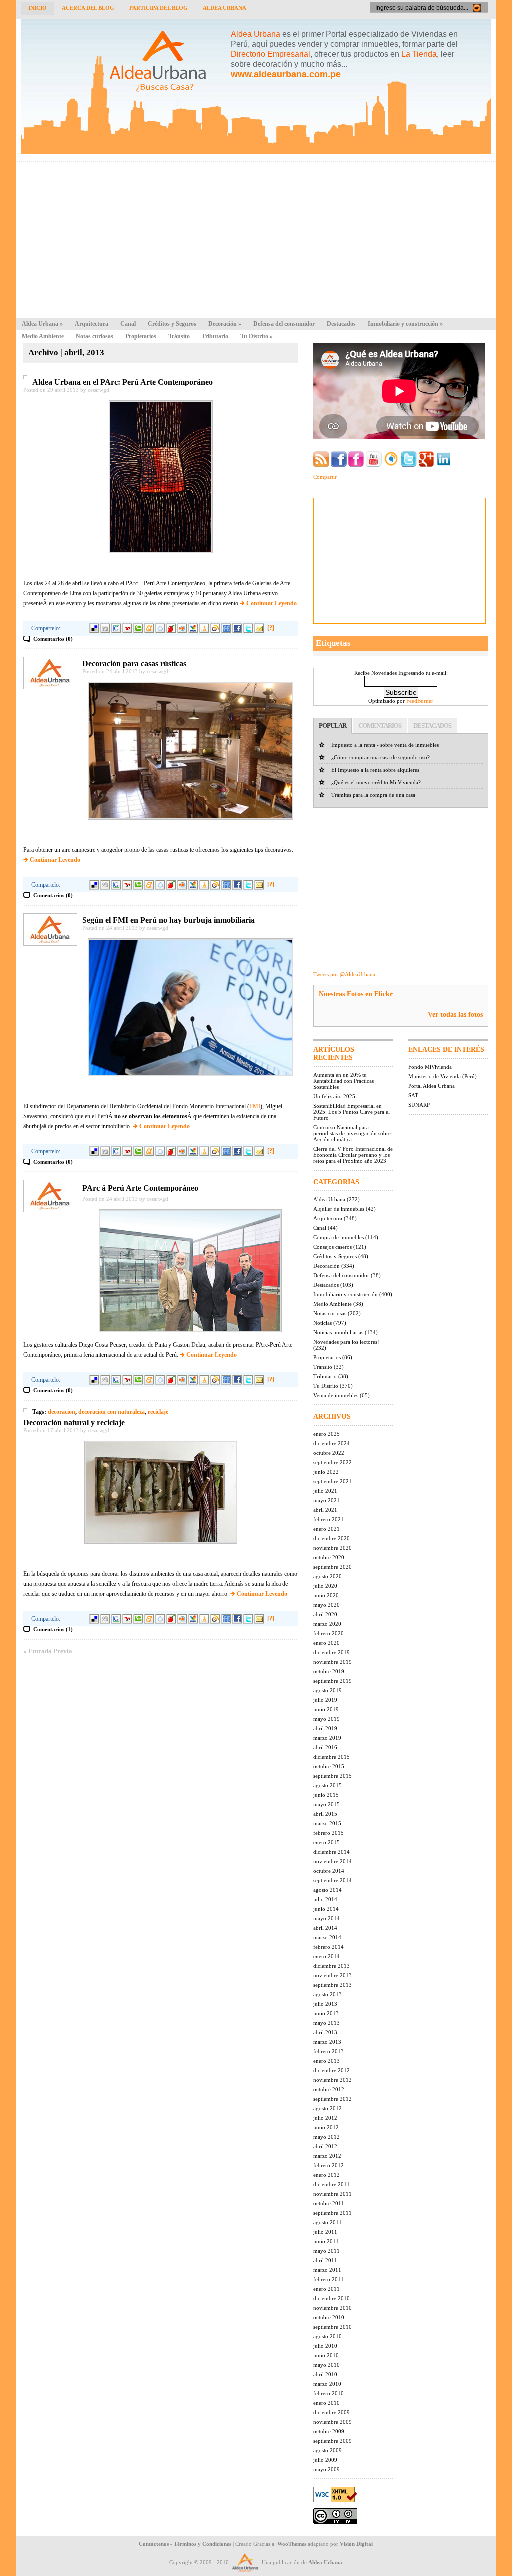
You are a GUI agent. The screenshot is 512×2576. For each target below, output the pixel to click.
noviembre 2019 (333, 1662)
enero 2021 (327, 1529)
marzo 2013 (327, 2042)
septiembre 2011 (333, 2213)
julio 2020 (325, 1586)
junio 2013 (326, 2013)
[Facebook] (237, 628)
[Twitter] (248, 628)
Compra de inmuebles (339, 1237)
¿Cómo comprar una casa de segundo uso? (381, 757)
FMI (255, 1106)
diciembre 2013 (332, 1966)
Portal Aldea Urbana (432, 1086)
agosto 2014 (328, 1890)
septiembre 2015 (333, 1776)
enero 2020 (327, 1643)
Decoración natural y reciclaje (74, 1422)
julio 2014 (325, 1899)
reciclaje (158, 1412)
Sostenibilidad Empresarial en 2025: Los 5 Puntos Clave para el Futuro (352, 1112)
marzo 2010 (327, 2384)
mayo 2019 (327, 1719)
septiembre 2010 (333, 2327)
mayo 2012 (327, 2137)
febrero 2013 (329, 2051)
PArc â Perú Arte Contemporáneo (140, 1188)
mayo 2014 (327, 1918)
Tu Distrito (257, 336)
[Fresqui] (160, 628)
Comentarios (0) (53, 639)
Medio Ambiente (43, 336)
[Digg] (105, 628)
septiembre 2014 (333, 1880)
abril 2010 (325, 2374)
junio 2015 (326, 1795)
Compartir (325, 477)
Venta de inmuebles (336, 1395)
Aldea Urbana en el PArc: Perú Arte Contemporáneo (123, 382)
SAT (413, 1095)
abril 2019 (325, 1728)
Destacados (341, 324)
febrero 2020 (329, 1633)
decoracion (62, 1412)
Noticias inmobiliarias (338, 1332)
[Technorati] (138, 628)
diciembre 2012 (332, 2070)
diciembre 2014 (332, 1852)
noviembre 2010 (333, 2308)
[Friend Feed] (226, 628)
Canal (128, 324)
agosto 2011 (328, 2222)
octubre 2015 (329, 1766)
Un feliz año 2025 (334, 1096)
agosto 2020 (328, 1576)
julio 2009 (325, 2460)
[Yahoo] (127, 628)
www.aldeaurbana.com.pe (286, 74)
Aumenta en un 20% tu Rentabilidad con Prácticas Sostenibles (344, 1081)
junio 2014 (326, 1909)
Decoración (225, 324)
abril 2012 (325, 2146)
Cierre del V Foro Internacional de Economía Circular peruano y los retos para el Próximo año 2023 (353, 1155)
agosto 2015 (328, 1785)
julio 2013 (325, 2004)
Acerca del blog (88, 8)
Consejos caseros (333, 1247)
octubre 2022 (329, 1453)
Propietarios (141, 336)
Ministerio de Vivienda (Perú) (443, 1076)
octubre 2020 (329, 1557)
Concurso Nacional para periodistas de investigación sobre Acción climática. (352, 1133)
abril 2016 (325, 1747)
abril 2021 (325, 1510)
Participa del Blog (159, 8)
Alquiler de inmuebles (339, 1209)
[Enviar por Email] (259, 628)
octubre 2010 (329, 2317)
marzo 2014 (327, 1937)
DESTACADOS (432, 726)
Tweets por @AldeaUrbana (344, 974)
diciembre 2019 (332, 1652)
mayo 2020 (327, 1605)
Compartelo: (46, 628)
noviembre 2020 (333, 1548)
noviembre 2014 (333, 1861)
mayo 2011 (327, 2251)
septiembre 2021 (333, 1481)
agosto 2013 (328, 1994)
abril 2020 (325, 1614)
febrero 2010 (329, 2393)
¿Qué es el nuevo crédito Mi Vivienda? (376, 782)
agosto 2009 (328, 2450)
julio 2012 (325, 2118)
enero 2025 (327, 1434)
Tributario (215, 336)
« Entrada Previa (48, 1651)
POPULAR (333, 726)
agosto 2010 (328, 2336)
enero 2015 (327, 1842)
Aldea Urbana (225, 8)
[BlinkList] (182, 628)
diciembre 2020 (332, 1538)
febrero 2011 (329, 2279)
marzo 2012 (327, 2156)
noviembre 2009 (333, 2422)
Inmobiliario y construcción (405, 324)
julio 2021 (325, 1491)
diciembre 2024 (332, 1443)
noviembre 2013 (333, 1975)
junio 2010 (326, 2355)
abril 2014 (325, 1928)
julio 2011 (325, 2232)
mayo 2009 (327, 2469)
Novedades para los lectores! (346, 1342)
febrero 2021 (329, 1519)
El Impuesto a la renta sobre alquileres (375, 770)
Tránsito (179, 336)
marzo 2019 (327, 1738)
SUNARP (419, 1105)
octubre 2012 (329, 2089)
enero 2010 (327, 2403)
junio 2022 (326, 1472)
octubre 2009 (329, 2431)
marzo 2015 (327, 1823)
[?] (271, 628)
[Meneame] (149, 628)
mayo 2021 (327, 1500)
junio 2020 (326, 1595)
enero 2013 (327, 2061)
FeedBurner (420, 701)
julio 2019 (325, 1700)
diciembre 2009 (332, 2412)
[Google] (116, 628)
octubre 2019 (329, 1671)
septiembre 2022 (333, 1462)
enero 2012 (327, 2175)
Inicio (38, 8)
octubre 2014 (329, 1871)
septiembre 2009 (333, 2441)
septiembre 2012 (333, 2099)
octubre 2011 (329, 2203)
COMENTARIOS (380, 726)
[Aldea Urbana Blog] (256, 152)
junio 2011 (326, 2241)
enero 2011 (327, 2289)
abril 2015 (325, 1814)
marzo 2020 (327, 1624)
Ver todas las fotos (455, 1015)
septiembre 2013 (333, 1985)
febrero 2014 (329, 1947)
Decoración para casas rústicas (134, 664)
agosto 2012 (328, 2108)
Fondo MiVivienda (430, 1067)
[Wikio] (215, 628)
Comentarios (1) (53, 1629)
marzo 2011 (327, 2270)
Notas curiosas (95, 336)
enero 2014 (327, 1956)
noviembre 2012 (333, 2080)
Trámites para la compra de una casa (373, 795)
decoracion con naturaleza (112, 1412)
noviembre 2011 (333, 2194)
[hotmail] (193, 628)
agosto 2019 (328, 1690)
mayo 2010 (327, 2365)
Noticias (323, 1323)
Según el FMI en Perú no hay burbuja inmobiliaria (169, 920)
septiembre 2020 (333, 1567)
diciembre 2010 (332, 2298)
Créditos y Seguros (172, 324)
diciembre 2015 (332, 1757)
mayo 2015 (327, 1804)
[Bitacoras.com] (204, 628)
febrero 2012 (329, 2165)
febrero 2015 (329, 1833)
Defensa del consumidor (284, 324)
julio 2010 (325, 2346)
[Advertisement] (256, 237)
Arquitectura (92, 324)
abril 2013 (325, 2032)
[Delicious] (94, 628)
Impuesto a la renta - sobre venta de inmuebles (385, 745)
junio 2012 (326, 2127)
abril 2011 (325, 2260)
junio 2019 (326, 1709)
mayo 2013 (327, 2023)
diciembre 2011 (332, 2184)
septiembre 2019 (333, 1681)
